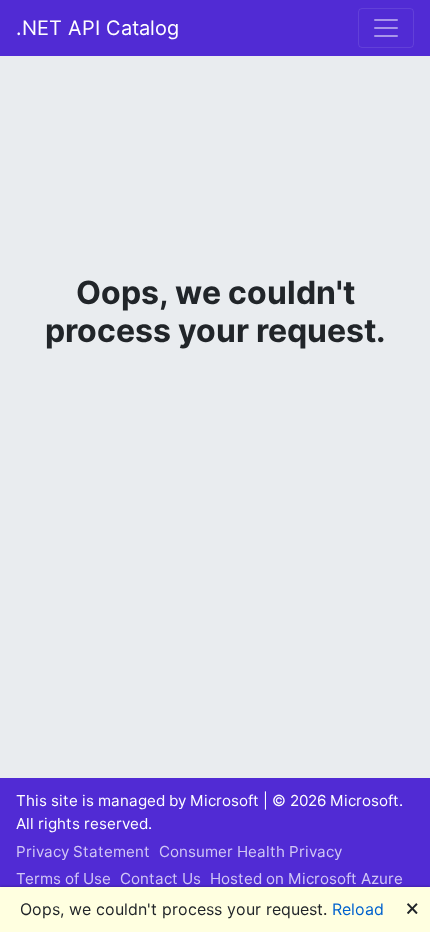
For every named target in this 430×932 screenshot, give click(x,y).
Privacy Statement (83, 851)
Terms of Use (63, 878)
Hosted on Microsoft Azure (306, 878)
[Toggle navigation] (386, 28)
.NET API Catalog (97, 28)
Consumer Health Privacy (250, 851)
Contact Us (160, 878)
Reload (358, 909)
